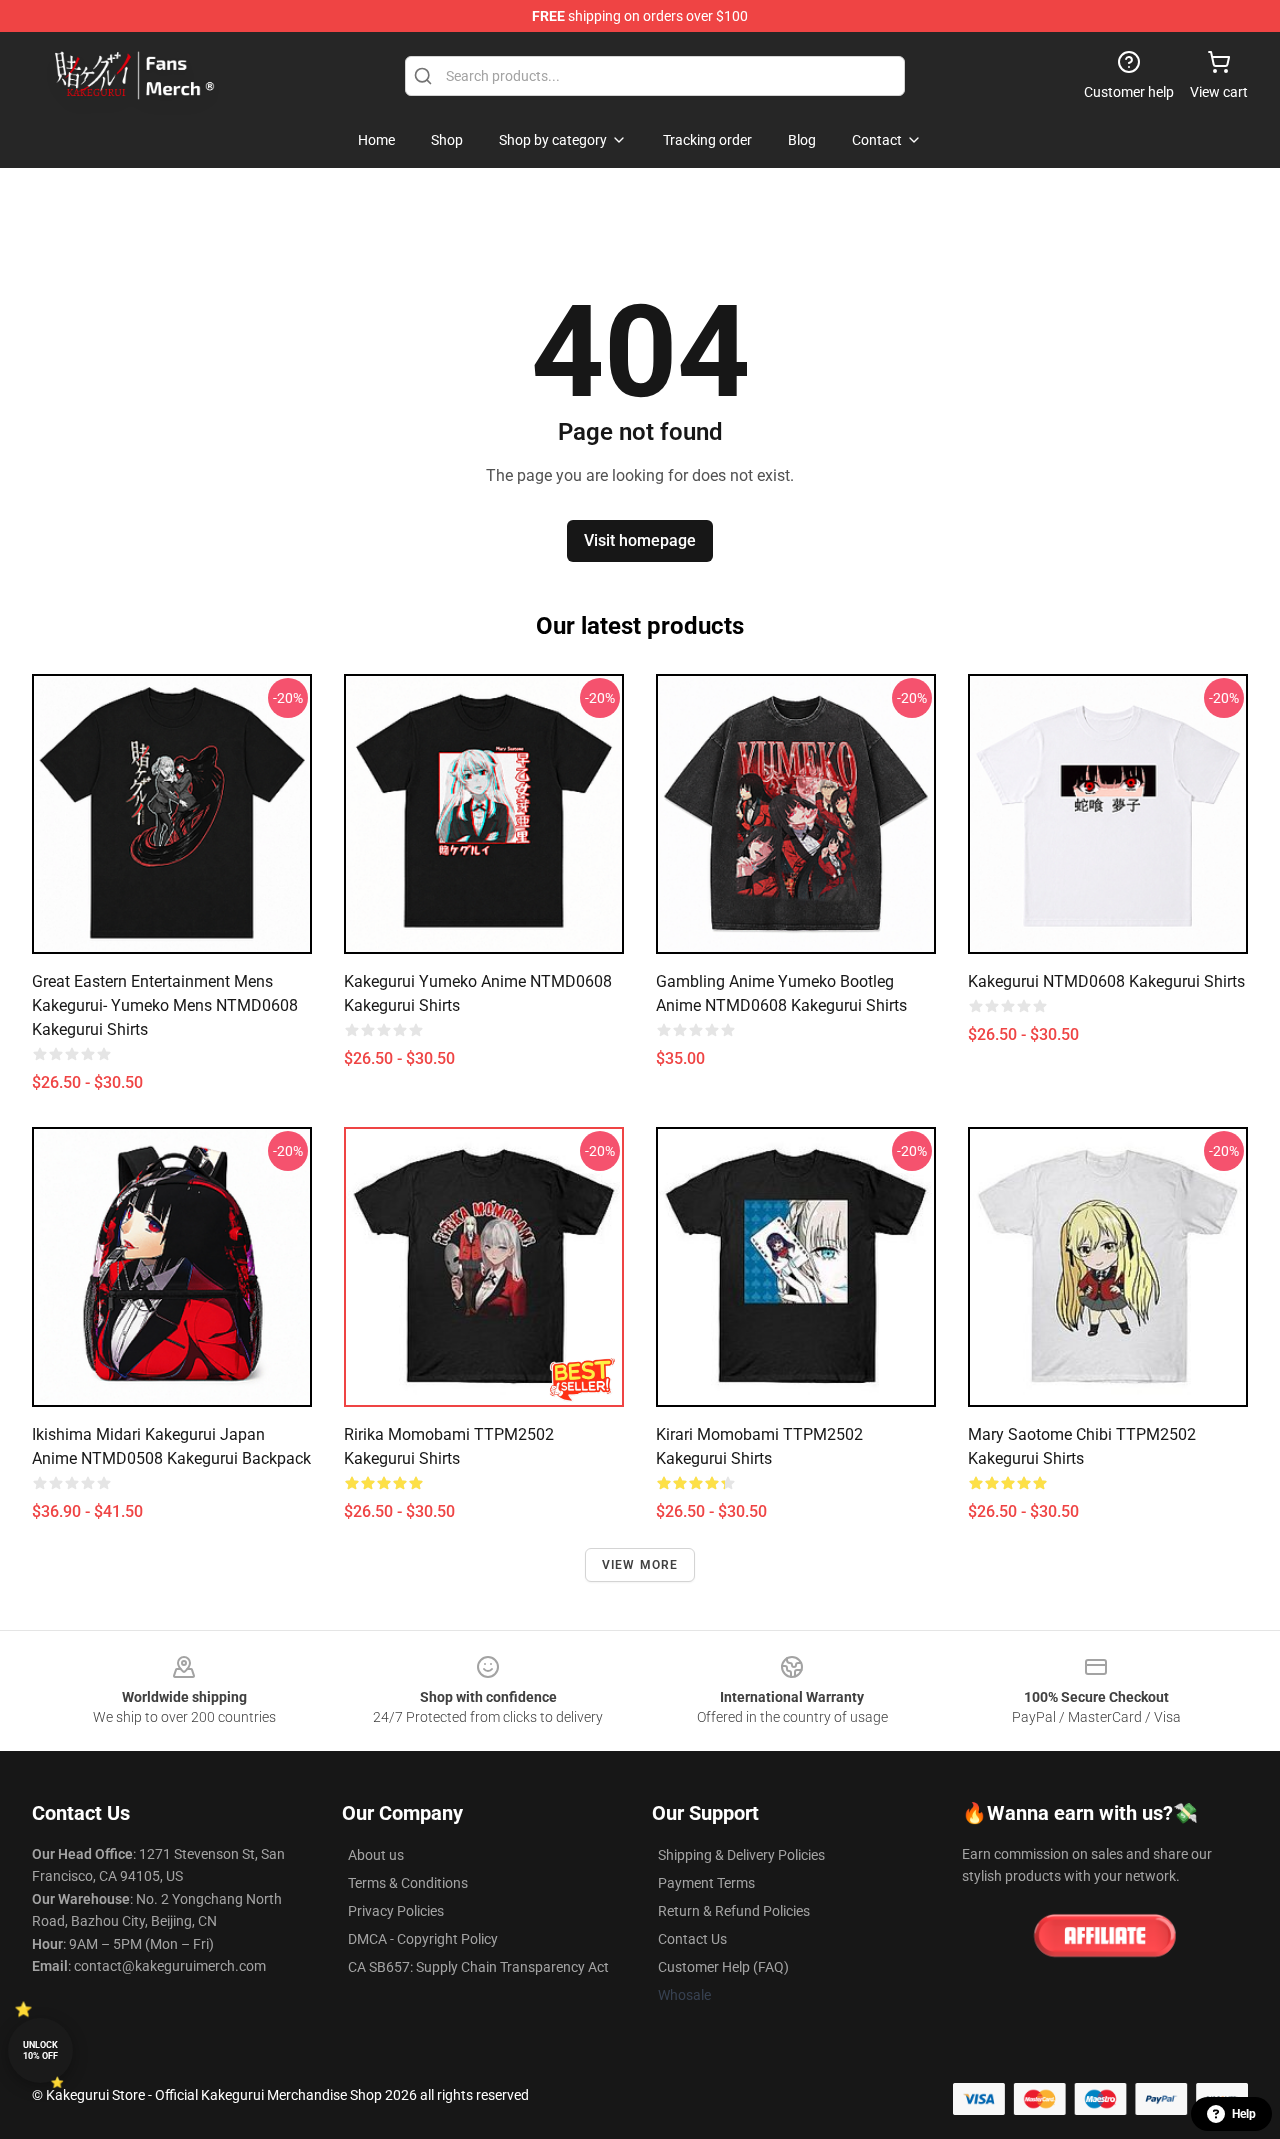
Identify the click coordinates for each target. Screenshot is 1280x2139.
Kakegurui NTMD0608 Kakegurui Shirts (1106, 981)
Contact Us (692, 1939)
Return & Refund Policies (734, 1911)
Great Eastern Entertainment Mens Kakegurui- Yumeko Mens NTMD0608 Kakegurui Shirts (165, 1005)
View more (640, 1565)
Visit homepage (640, 540)
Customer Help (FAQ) (723, 1967)
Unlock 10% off (40, 2050)
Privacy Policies (396, 1911)
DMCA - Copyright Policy (423, 1939)
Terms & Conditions (408, 1883)
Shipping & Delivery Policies (741, 1855)
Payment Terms (706, 1883)
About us (376, 1855)
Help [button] (1244, 2114)
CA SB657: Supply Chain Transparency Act (478, 1967)
